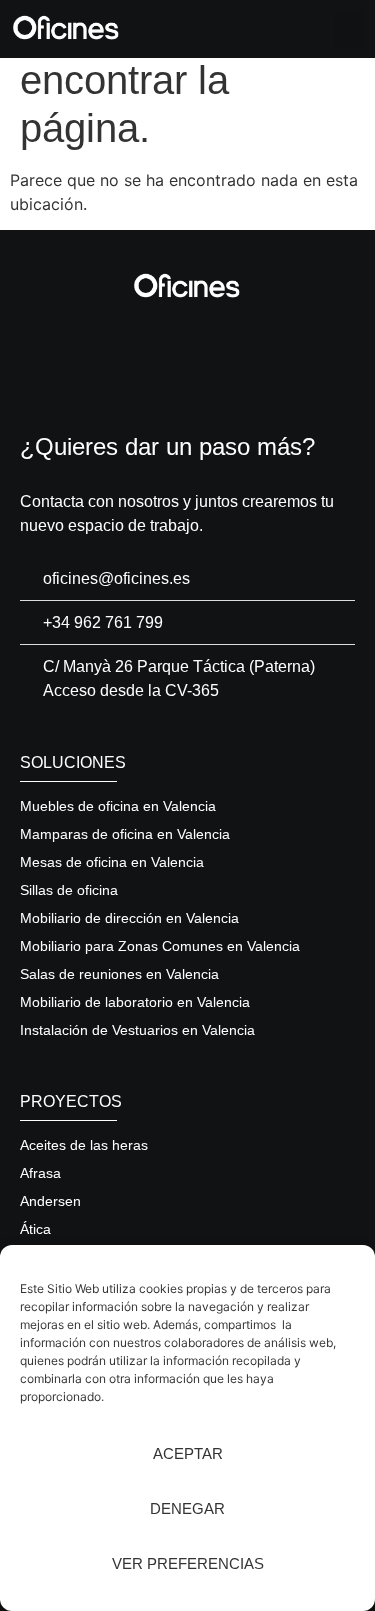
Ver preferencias (188, 1563)
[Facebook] (243, 358)
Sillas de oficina (69, 890)
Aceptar (188, 1453)
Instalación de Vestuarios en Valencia (137, 1030)
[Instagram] (133, 358)
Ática (35, 1229)
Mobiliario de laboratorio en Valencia (135, 1002)
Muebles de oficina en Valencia (118, 806)
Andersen (50, 1201)
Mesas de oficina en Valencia (112, 862)
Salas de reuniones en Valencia (119, 974)
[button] (350, 29)
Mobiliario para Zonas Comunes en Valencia (160, 946)
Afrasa (40, 1173)
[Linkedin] (188, 358)
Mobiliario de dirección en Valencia (129, 918)
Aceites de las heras (84, 1145)
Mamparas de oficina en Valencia (125, 834)
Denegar (187, 1508)
